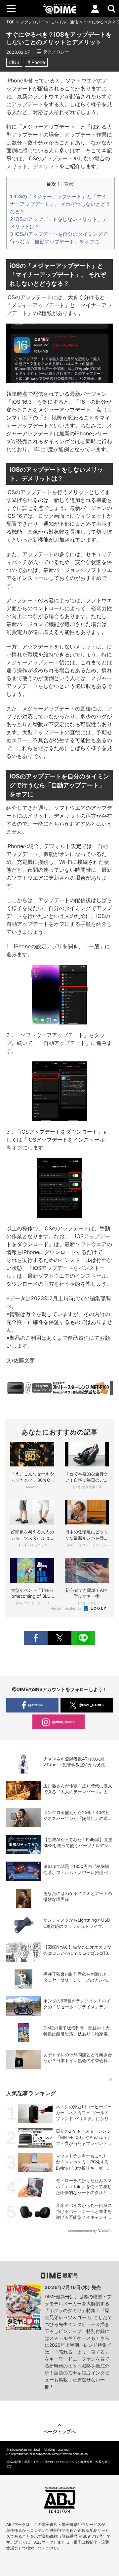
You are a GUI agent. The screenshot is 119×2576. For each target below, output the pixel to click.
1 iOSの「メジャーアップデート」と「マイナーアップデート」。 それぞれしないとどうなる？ (60, 204)
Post (59, 1638)
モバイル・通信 (64, 22)
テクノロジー (32, 22)
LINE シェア (83, 1638)
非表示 (66, 184)
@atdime (35, 1705)
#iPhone (36, 62)
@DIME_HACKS (91, 1705)
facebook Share (36, 1638)
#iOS (14, 62)
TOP (10, 22)
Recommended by (67, 1608)
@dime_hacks (63, 1722)
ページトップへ (59, 2431)
